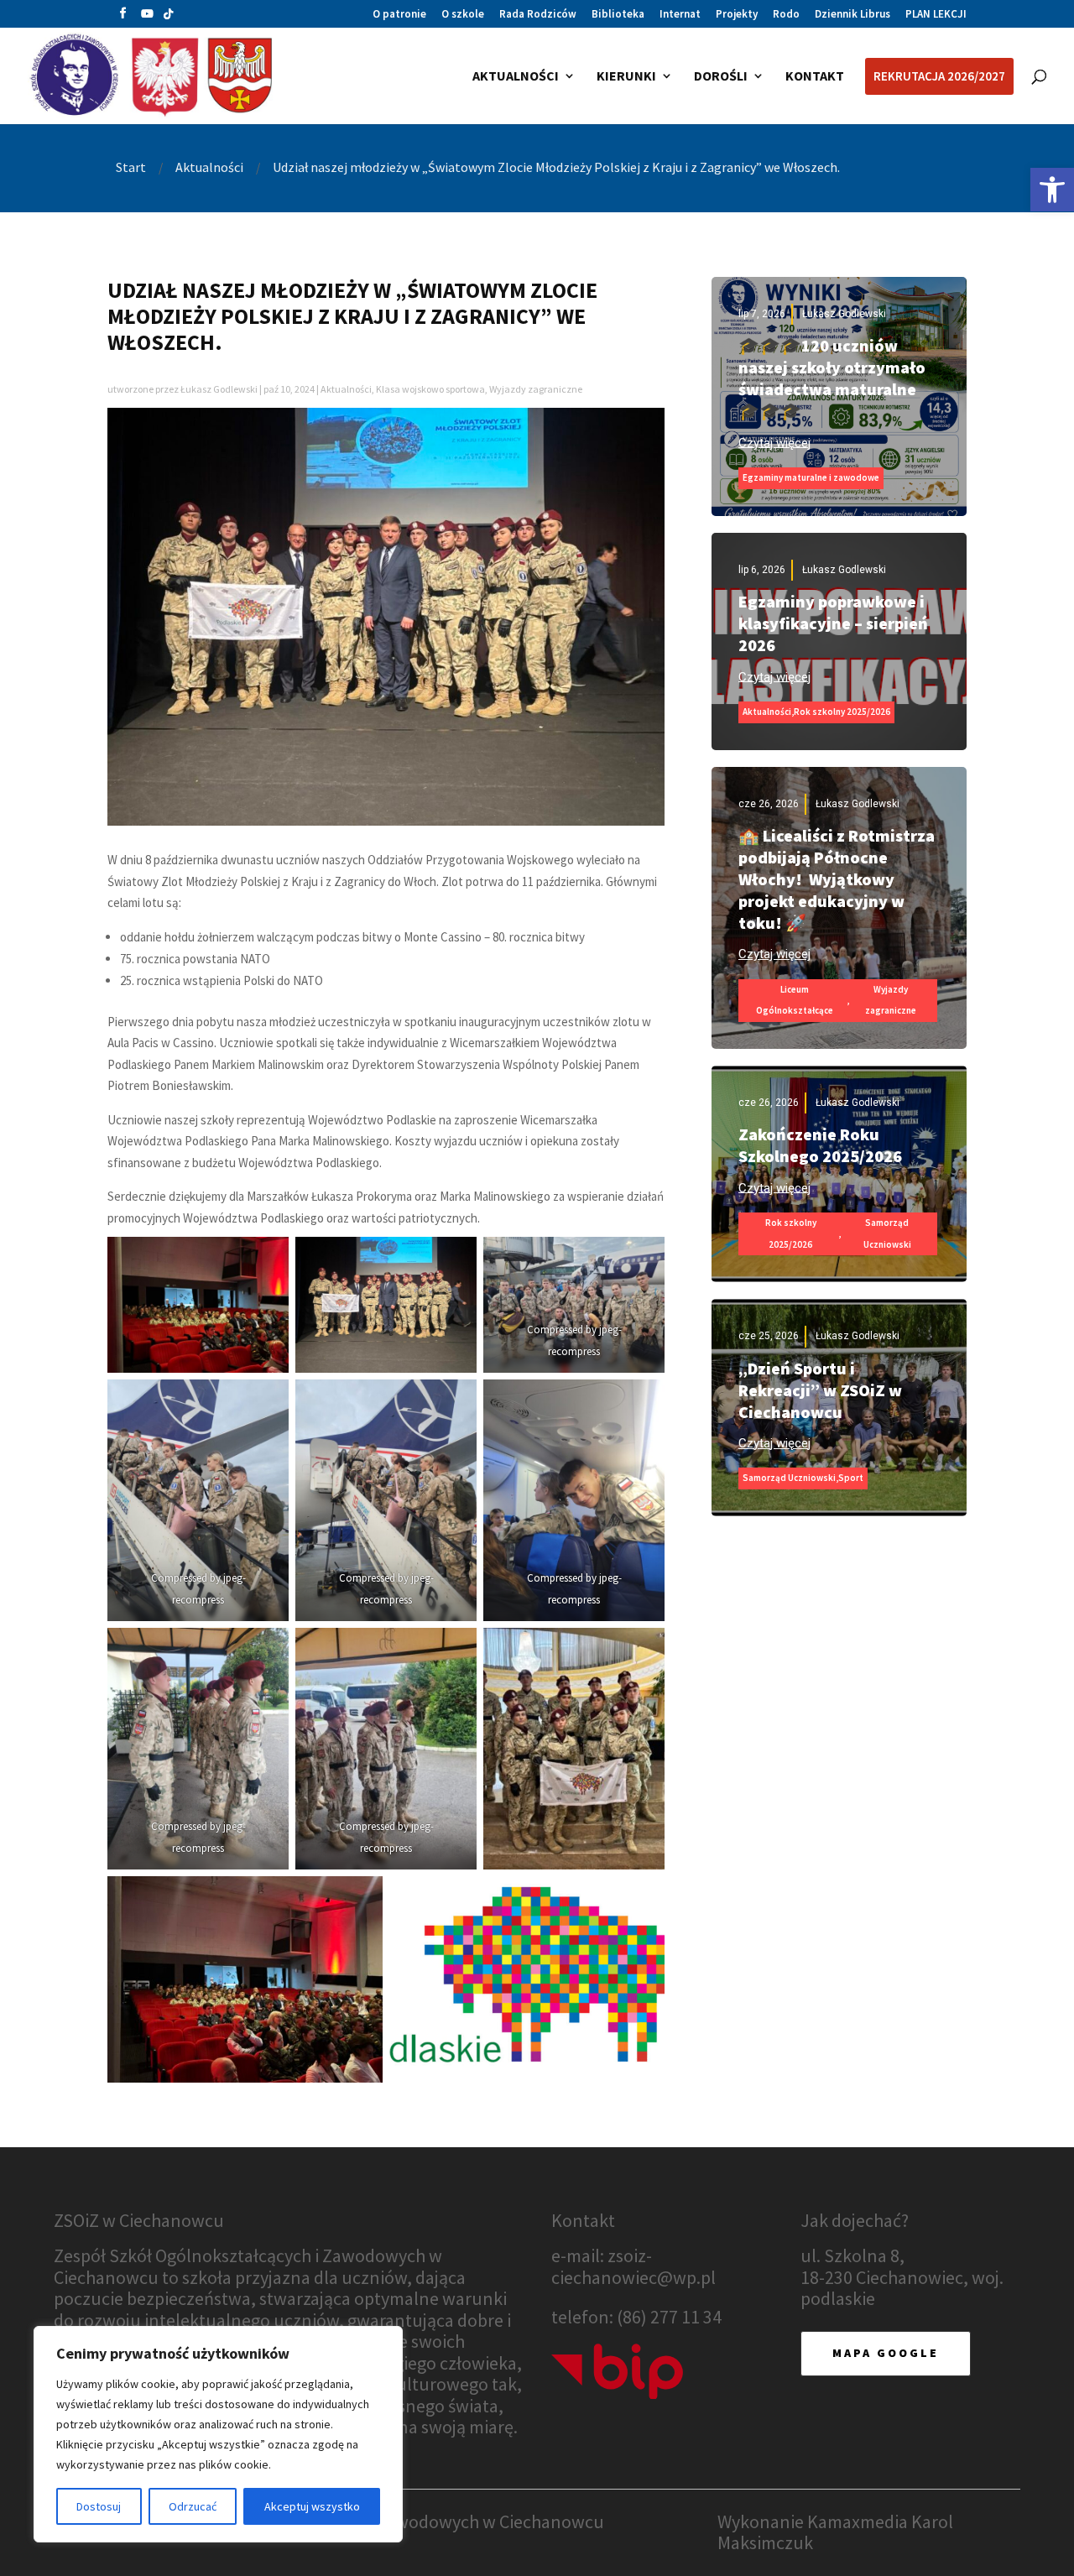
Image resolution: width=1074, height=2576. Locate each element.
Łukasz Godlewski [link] (219, 389)
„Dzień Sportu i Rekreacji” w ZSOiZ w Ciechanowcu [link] (820, 1390)
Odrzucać (193, 2506)
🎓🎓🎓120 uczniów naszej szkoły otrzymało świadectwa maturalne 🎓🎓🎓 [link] (832, 378)
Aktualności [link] (346, 389)
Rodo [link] (786, 15)
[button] (123, 17)
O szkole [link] (463, 15)
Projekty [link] (737, 15)
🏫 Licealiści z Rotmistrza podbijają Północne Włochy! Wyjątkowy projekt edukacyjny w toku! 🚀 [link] (837, 879)
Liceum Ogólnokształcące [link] (795, 1000)
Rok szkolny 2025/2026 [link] (842, 712)
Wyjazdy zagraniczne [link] (536, 389)
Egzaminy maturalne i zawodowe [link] (811, 477)
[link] (1052, 190)
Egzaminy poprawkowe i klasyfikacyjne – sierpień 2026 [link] (833, 623)
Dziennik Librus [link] (852, 15)
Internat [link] (680, 15)
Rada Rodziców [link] (538, 15)
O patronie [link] (399, 15)
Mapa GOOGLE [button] (886, 2353)
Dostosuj (99, 2506)
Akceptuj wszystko (312, 2506)
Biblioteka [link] (618, 15)
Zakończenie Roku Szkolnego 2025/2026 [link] (820, 1145)
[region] (218, 2434)
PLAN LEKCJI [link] (936, 15)
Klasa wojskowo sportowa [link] (430, 389)
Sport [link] (851, 1478)
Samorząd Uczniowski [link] (887, 1233)
